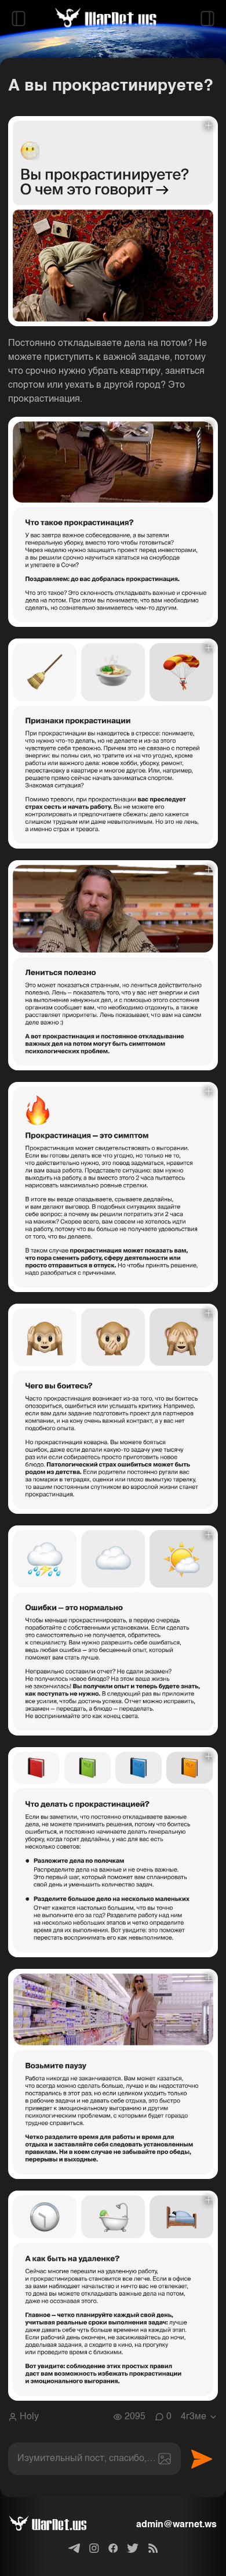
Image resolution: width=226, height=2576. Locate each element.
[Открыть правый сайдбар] (207, 19)
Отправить (202, 2459)
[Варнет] (57, 2525)
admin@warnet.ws (176, 2525)
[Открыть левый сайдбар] (19, 19)
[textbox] (94, 2459)
